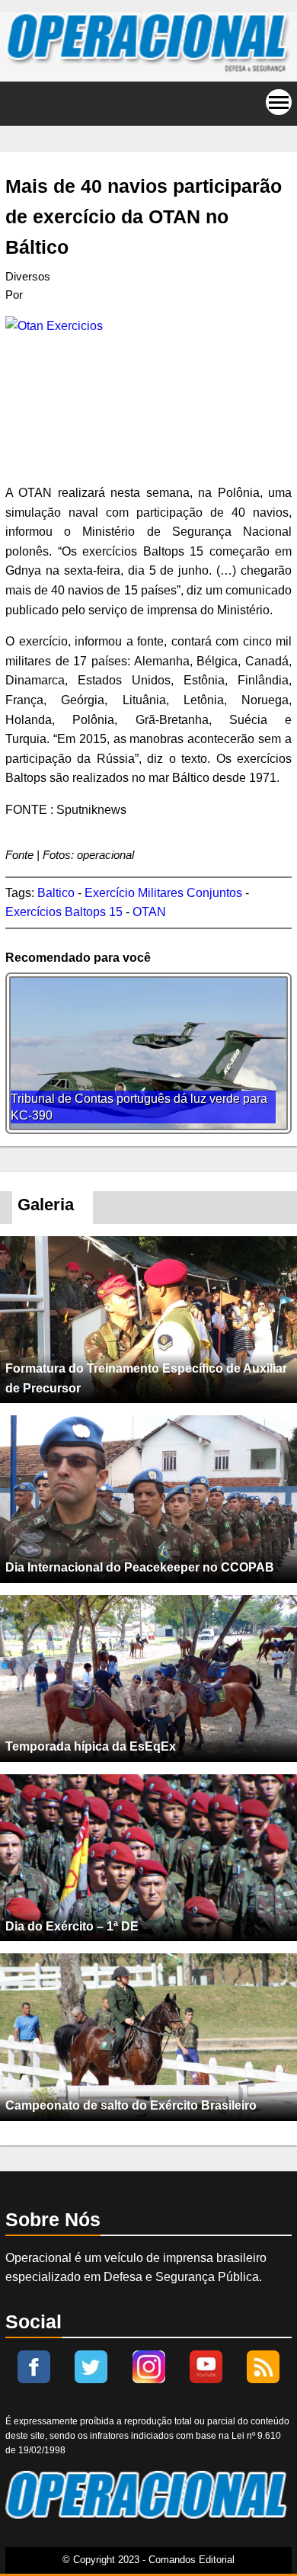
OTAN (149, 912)
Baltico (56, 893)
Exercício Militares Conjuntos (163, 893)
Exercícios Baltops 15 (64, 912)
